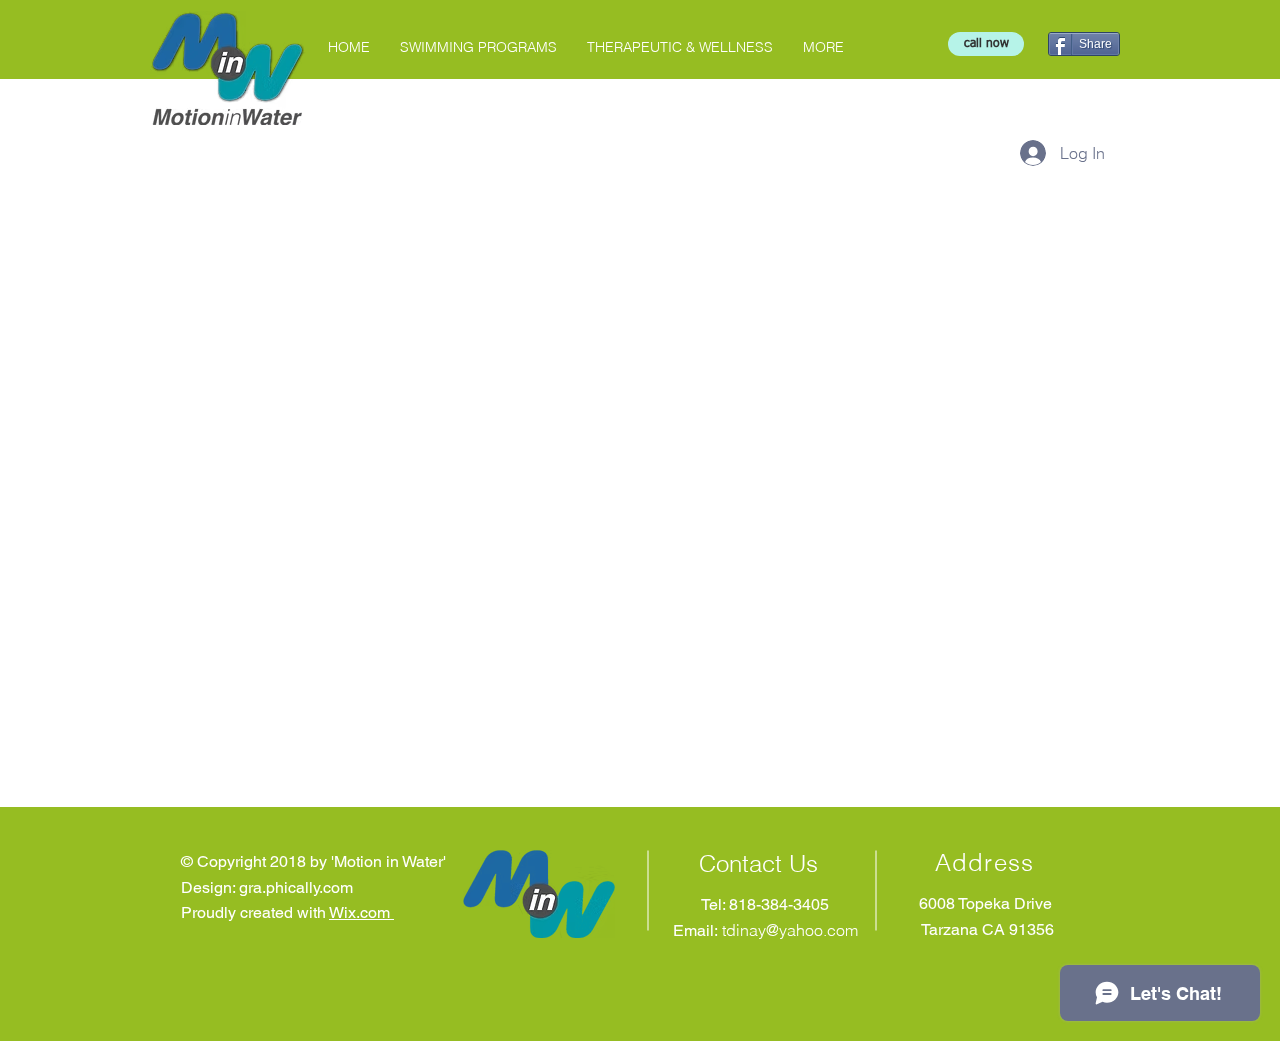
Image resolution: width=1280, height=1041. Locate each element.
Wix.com (361, 912)
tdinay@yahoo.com (790, 930)
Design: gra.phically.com (267, 887)
